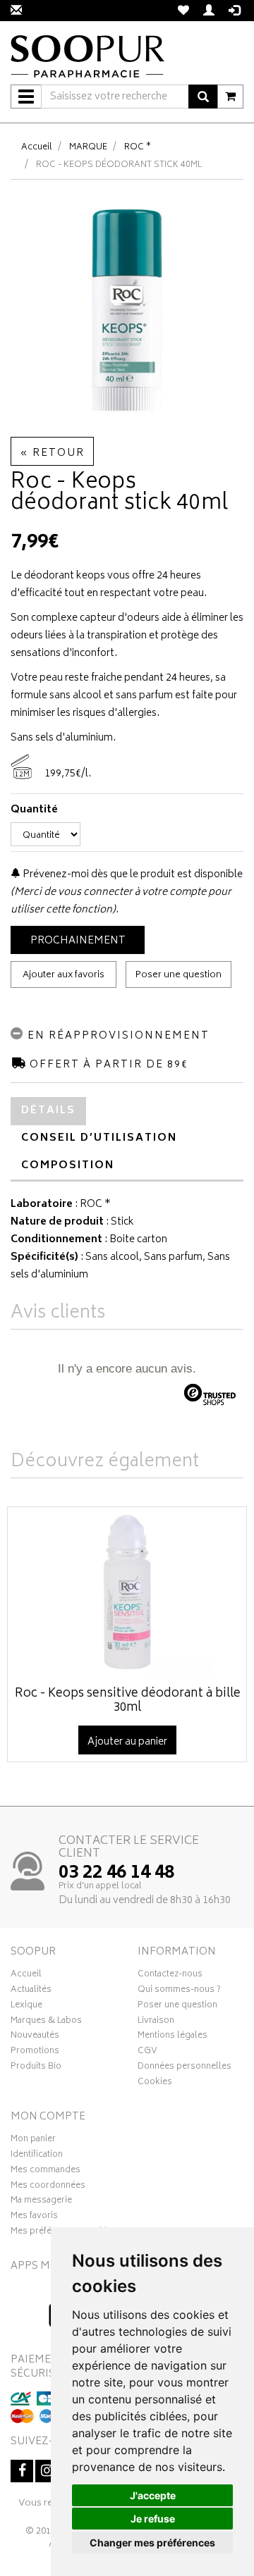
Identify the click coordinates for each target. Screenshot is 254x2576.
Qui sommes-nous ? (179, 1991)
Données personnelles (185, 2068)
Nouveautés (35, 2037)
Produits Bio (36, 2068)
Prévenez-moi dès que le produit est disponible (132, 875)
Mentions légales (173, 2037)
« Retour (52, 453)
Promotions (35, 2052)
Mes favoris (34, 2217)
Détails (48, 1111)
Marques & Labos (46, 2022)
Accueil (37, 148)
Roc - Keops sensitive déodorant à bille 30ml (128, 1701)
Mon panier (33, 2141)
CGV (147, 2052)
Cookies (155, 2083)
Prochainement (78, 941)
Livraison (156, 2022)
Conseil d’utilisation (99, 1138)
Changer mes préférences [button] (152, 2543)
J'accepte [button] (153, 2495)
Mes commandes (46, 2172)
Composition (68, 1166)
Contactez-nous (170, 1976)
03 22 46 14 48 (116, 1874)
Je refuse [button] (153, 2519)
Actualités (31, 1991)
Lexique (26, 2007)
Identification (37, 2156)
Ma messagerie (41, 2202)
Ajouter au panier (127, 1742)
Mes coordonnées (48, 2187)
